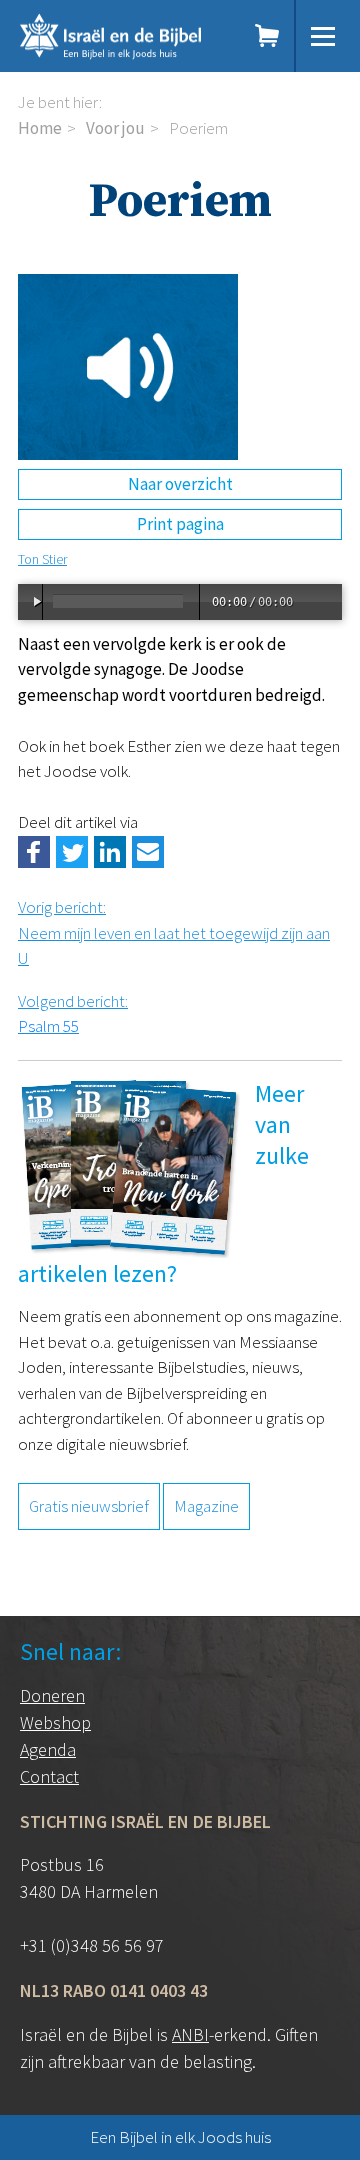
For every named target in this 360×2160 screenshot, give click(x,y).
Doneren (52, 1695)
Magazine (206, 1506)
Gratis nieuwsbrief (89, 1506)
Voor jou (115, 128)
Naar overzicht (180, 484)
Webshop (55, 1722)
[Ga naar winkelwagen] (268, 36)
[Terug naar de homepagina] (125, 36)
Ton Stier (42, 559)
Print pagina (180, 524)
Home (40, 128)
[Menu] (323, 36)
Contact (49, 1776)
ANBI (190, 2034)
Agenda (48, 1749)
